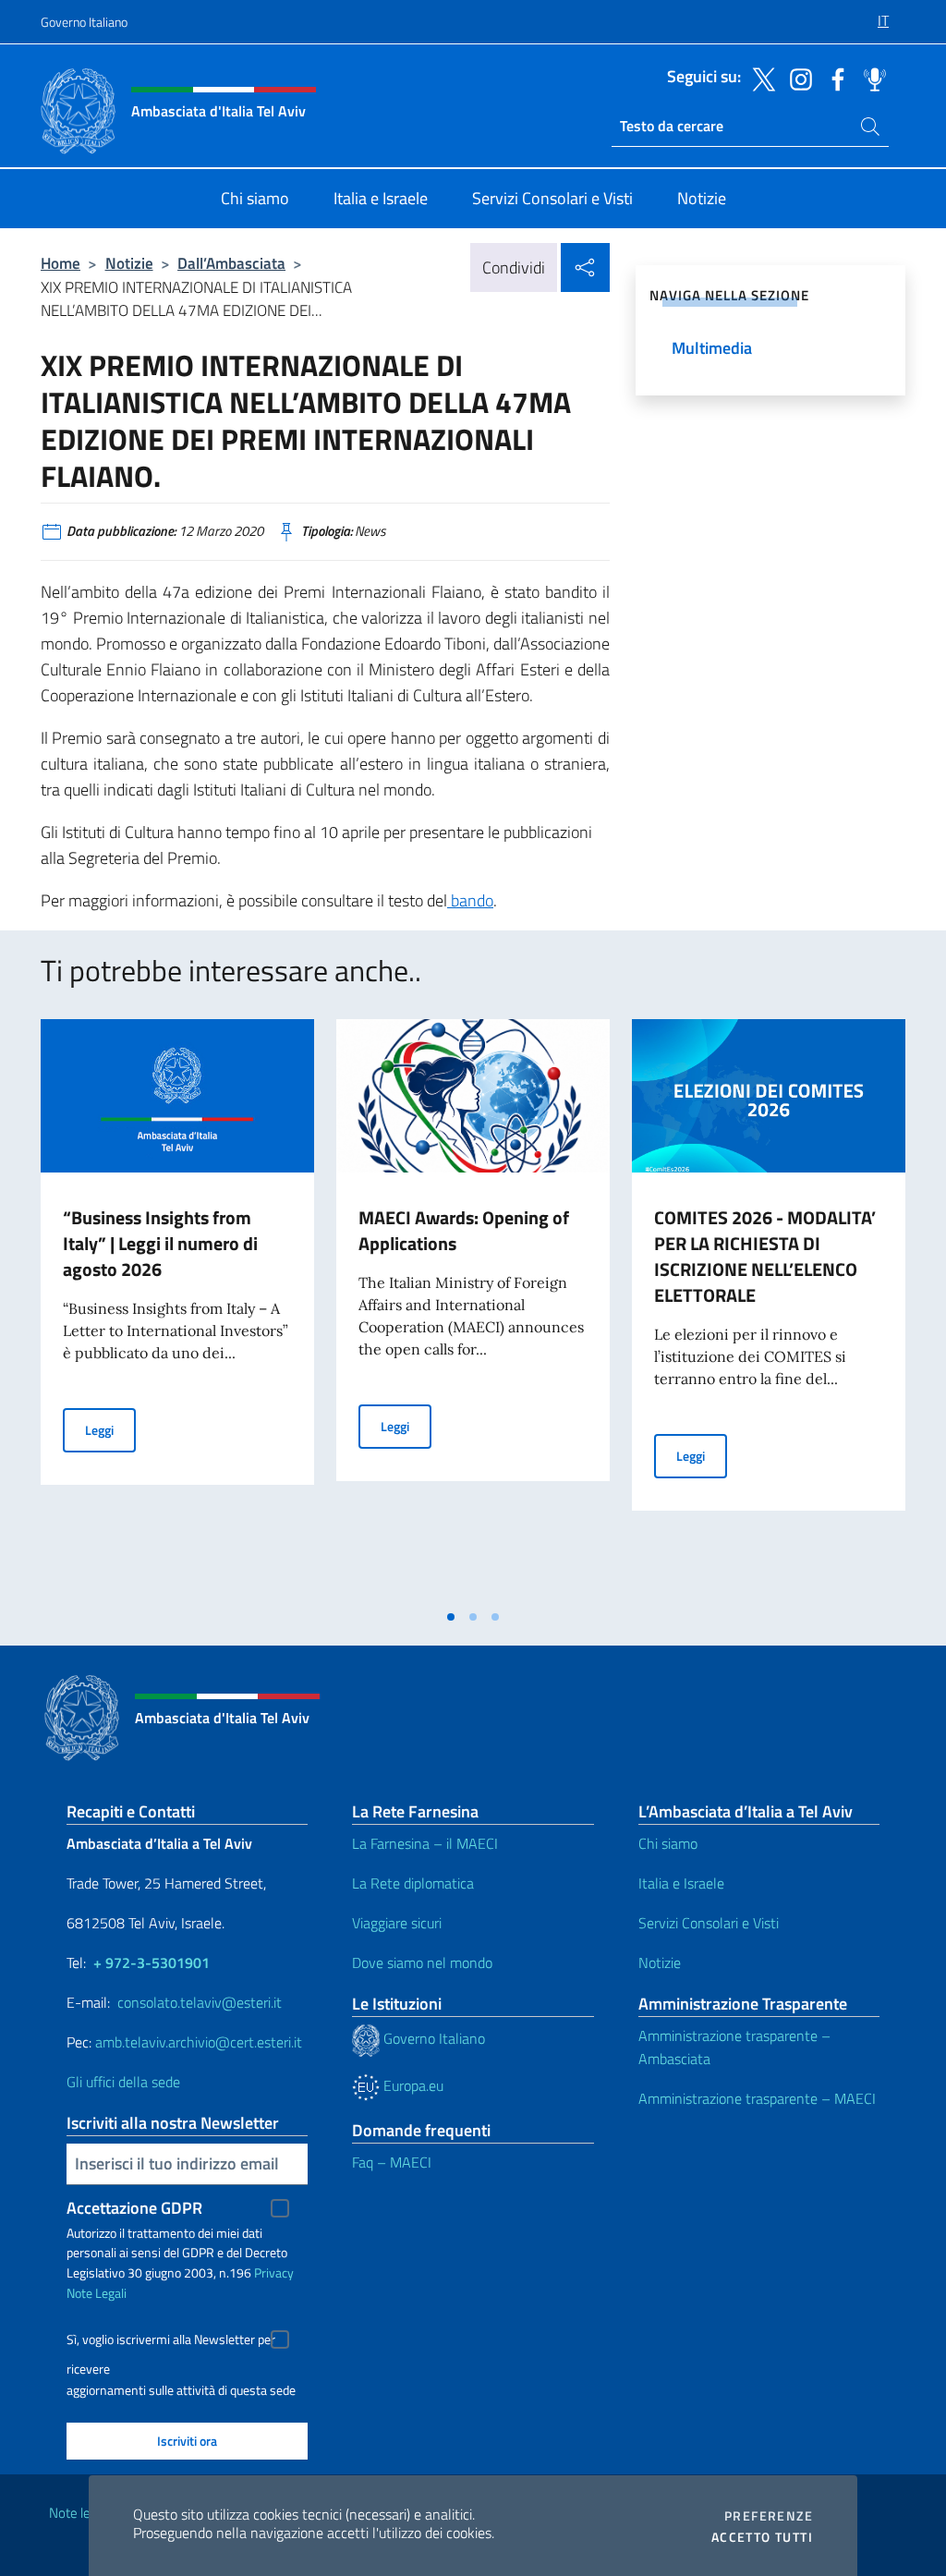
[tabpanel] (177, 1309)
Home (61, 263)
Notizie (129, 263)
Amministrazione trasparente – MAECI (757, 2098)
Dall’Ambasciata (231, 263)
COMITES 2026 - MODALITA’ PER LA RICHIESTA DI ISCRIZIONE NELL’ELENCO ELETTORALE (765, 1256)
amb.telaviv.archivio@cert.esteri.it (199, 2042)
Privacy (274, 2272)
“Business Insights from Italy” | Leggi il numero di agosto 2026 (160, 1243)
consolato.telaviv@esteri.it (200, 2002)
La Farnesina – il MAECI (425, 1843)
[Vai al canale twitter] (759, 78)
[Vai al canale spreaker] (870, 78)
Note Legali (97, 2293)
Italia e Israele (681, 1883)
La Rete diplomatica (413, 1883)
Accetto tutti (762, 2537)
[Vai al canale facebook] (833, 78)
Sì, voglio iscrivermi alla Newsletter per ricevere (171, 2342)
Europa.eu (412, 2085)
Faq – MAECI (392, 2162)
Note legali (79, 2513)
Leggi (110, 1429)
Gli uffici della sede (123, 2082)
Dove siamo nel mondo (422, 1962)
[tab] (451, 1617)
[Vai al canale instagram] (796, 78)
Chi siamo (668, 1843)
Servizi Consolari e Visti (709, 1923)
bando (470, 900)
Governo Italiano (84, 22)
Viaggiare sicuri (397, 1923)
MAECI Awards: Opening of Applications (464, 1230)
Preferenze (769, 2516)
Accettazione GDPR (134, 2208)
